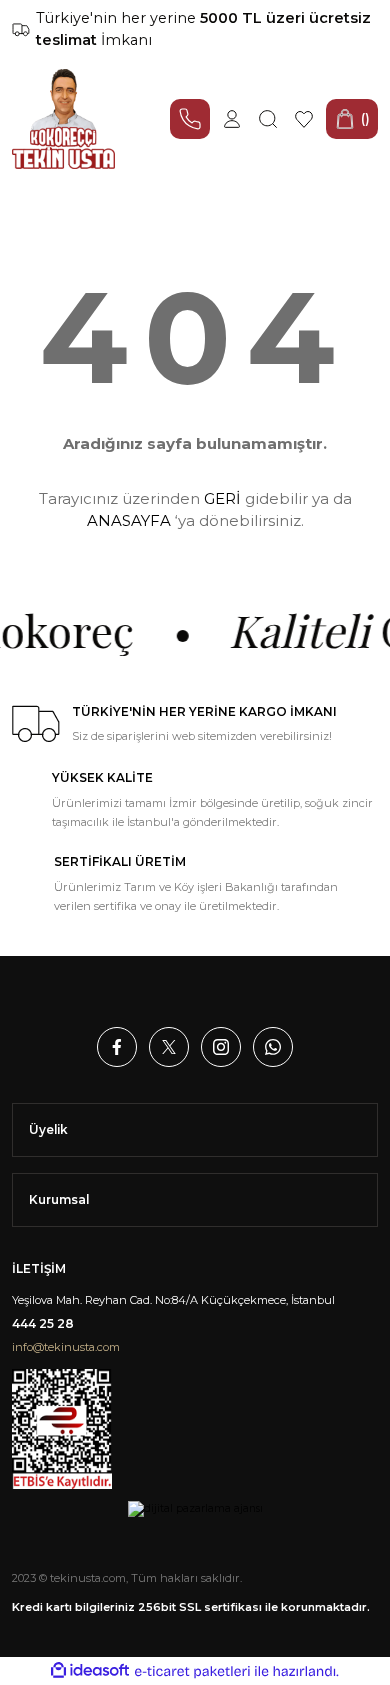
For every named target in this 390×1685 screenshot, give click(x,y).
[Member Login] (232, 119)
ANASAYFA (129, 520)
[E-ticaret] (192, 1671)
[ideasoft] (90, 1671)
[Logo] (63, 118)
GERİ (222, 498)
